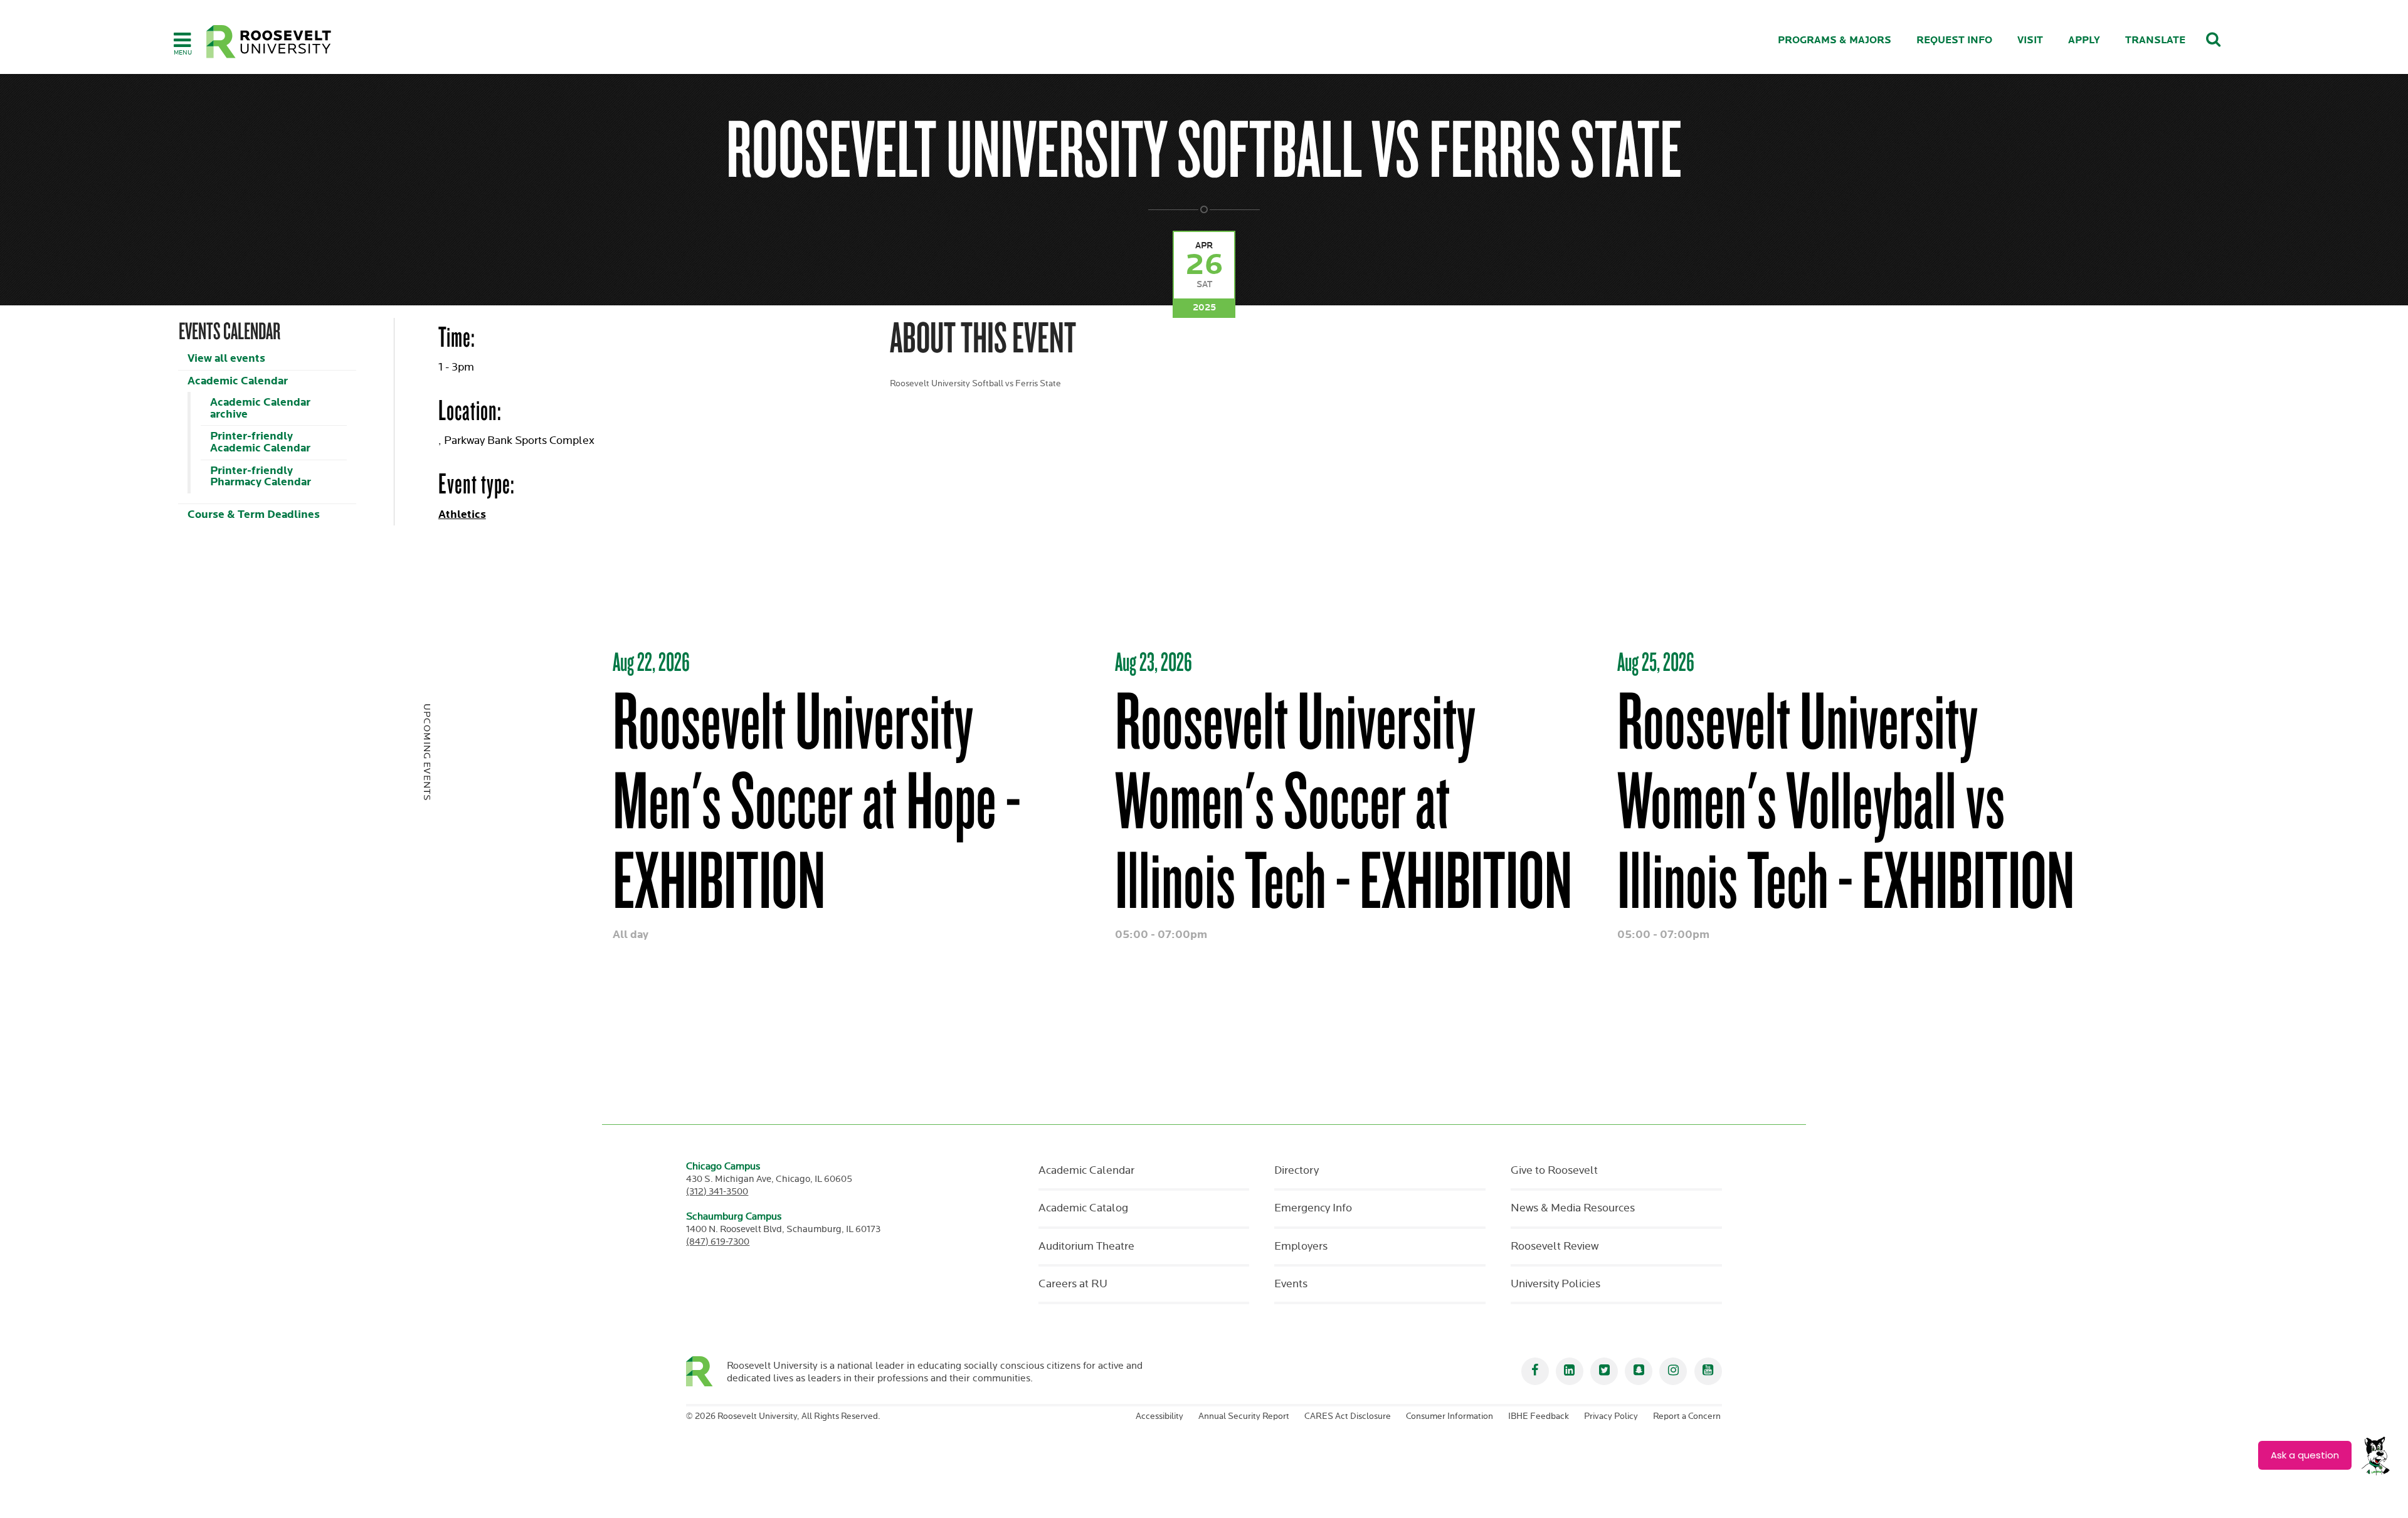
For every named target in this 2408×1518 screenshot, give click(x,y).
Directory (1296, 1171)
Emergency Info (1313, 1208)
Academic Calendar (238, 381)
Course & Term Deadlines (254, 514)
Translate (2155, 40)
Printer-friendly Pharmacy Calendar (261, 477)
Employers (1301, 1247)
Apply (2084, 40)
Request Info (1954, 40)
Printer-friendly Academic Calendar (260, 442)
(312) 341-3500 (717, 1192)
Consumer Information (1450, 1416)
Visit (2030, 40)
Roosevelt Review (1555, 1247)
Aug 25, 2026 (1656, 661)
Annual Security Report (1244, 1416)
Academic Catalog (1083, 1208)
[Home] (269, 42)
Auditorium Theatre (1086, 1247)
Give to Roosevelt (1554, 1171)
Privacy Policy (1611, 1416)
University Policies (1555, 1284)
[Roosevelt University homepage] (706, 1371)
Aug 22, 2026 (651, 661)
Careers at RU (1073, 1284)
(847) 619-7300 (718, 1242)
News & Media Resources (1573, 1208)
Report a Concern (1687, 1416)
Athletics (462, 514)
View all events (226, 358)
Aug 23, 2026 (1154, 661)
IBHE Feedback (1539, 1416)
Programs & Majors (1835, 40)
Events (1291, 1284)
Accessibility (1159, 1416)
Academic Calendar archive (260, 408)
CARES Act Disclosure (1348, 1416)
